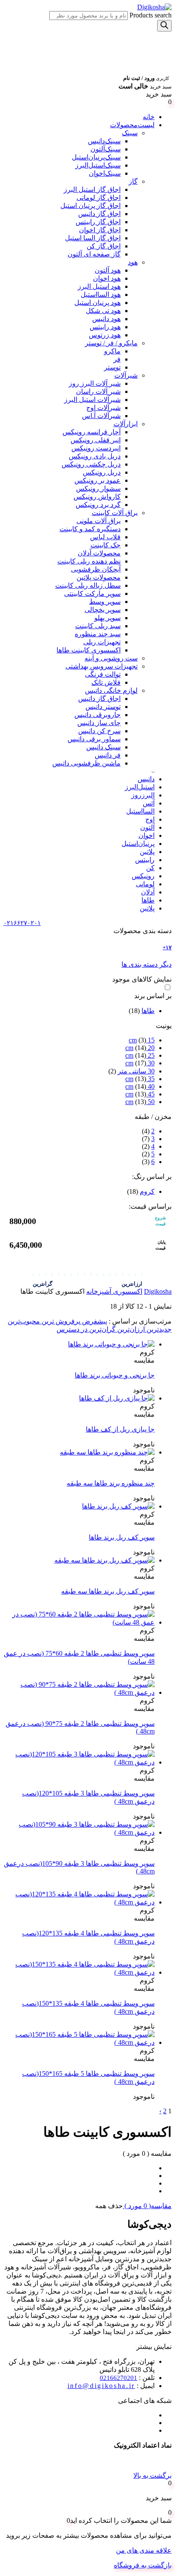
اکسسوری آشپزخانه (114, 1291)
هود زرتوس (105, 335)
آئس (149, 803)
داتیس (146, 779)
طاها (148, 900)
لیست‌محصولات (132, 125)
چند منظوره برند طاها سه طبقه (111, 1483)
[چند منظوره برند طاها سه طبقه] (107, 1452)
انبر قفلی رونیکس (96, 440)
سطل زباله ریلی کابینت (88, 585)
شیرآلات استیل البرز (92, 400)
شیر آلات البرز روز (95, 383)
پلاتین (147, 852)
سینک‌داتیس (104, 141)
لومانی (145, 884)
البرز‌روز (143, 795)
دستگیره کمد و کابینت (90, 529)
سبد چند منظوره (98, 634)
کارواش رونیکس (97, 497)
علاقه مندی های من (144, 2550)
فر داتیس (108, 755)
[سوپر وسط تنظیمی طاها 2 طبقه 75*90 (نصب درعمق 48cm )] (79, 1692)
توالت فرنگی (103, 674)
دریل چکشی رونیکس (91, 464)
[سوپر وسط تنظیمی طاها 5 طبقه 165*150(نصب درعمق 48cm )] (79, 2042)
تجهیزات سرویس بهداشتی (102, 666)
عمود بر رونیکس (97, 480)
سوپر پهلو (107, 618)
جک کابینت (106, 545)
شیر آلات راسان (98, 391)
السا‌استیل (140, 811)
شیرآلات (126, 375)
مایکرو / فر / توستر (111, 343)
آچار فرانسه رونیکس (92, 432)
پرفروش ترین (60, 1321)
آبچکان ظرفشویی (96, 569)
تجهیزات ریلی (102, 642)
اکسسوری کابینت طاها (89, 650)
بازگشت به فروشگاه (143, 2565)
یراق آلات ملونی (99, 521)
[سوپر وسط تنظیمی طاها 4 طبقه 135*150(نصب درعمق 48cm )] (79, 1972)
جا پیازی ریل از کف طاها (120, 1429)
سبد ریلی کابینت (98, 626)
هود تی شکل (103, 311)
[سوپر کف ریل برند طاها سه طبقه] (104, 1560)
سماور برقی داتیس (94, 739)
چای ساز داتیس (99, 723)
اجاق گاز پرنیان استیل (90, 206)
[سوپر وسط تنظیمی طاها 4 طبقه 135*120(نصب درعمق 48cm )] (79, 1902)
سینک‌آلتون (106, 149)
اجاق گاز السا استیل (93, 238)
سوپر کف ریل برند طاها (122, 1537)
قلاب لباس (105, 537)
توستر (112, 367)
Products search (150, 15)
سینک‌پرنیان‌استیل (96, 157)
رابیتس (145, 860)
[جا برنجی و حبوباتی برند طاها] (111, 1344)
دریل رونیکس (102, 472)
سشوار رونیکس (98, 488)
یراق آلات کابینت (115, 513)
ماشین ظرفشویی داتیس (86, 763)
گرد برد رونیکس (98, 505)
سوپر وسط (105, 602)
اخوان (147, 835)
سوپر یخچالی (103, 610)
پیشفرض (94, 1321)
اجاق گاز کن (104, 246)
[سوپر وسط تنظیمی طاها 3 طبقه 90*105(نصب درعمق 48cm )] (79, 1832)
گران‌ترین (102, 1329)
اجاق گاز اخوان (100, 230)
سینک (130, 133)
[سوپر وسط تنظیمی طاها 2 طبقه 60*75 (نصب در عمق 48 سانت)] (79, 1622)
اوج (150, 819)
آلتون (147, 827)
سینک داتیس (103, 747)
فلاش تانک (106, 682)
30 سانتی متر (136, 1071)
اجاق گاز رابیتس (98, 222)
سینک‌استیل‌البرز (98, 165)
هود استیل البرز (99, 286)
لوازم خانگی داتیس (111, 690)
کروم (147, 1191)
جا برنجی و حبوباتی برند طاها (115, 1375)
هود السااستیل (101, 295)
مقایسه (144, 1360)
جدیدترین (158, 1329)
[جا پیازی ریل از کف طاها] (117, 1398)
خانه (149, 117)
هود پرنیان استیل (97, 303)
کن (150, 868)
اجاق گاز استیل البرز (92, 189)
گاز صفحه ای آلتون (94, 254)
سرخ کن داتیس (99, 731)
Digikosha (158, 1291)
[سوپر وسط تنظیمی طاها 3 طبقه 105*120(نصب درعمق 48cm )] (79, 1762)
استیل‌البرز (140, 787)
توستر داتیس (103, 707)
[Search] (164, 26)
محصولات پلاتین (99, 577)
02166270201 (119, 2378)
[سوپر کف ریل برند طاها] (118, 1506)
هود (133, 262)
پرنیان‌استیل (138, 844)
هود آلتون (108, 270)
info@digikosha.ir (101, 2386)
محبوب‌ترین (24, 1321)
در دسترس (72, 1329)
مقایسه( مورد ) (147, 2206)
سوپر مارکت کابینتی (92, 593)
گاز (133, 181)
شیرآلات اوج (103, 408)
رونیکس (143, 876)
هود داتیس (106, 319)
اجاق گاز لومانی (99, 198)
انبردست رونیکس (96, 448)
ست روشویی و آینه (111, 658)
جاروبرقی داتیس (97, 715)
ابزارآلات (126, 424)
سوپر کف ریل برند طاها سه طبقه (108, 1591)
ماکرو (112, 351)
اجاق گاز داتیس (99, 214)
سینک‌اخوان (105, 173)
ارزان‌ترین (130, 1329)
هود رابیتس (105, 327)
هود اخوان (107, 278)
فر (117, 359)
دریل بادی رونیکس (95, 456)
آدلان (148, 892)
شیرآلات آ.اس (101, 416)
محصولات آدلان (99, 553)
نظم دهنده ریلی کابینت (89, 561)
